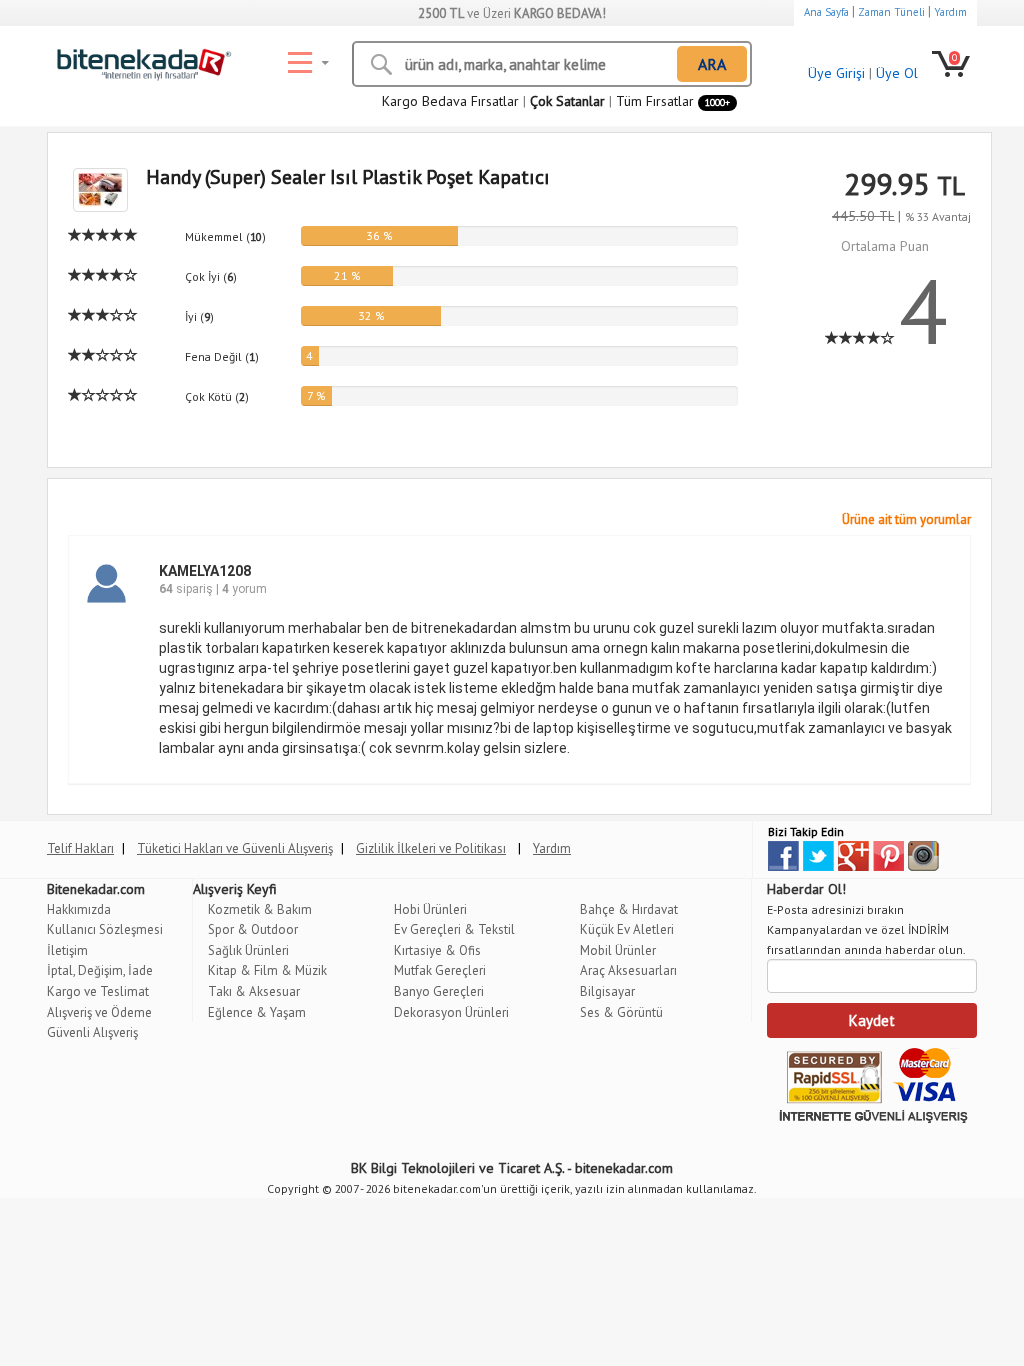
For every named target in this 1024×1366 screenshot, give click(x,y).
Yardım (950, 12)
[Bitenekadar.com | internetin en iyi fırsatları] (139, 60)
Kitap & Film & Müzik (267, 970)
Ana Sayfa (826, 12)
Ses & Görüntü (621, 1012)
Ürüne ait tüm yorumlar (906, 519)
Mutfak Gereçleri (440, 970)
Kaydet (872, 1020)
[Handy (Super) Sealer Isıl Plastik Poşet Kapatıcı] (92, 190)
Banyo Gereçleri (439, 991)
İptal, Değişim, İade (100, 970)
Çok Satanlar (567, 101)
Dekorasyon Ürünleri (451, 1012)
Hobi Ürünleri (430, 909)
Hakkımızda (79, 909)
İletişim (67, 950)
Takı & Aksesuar (254, 991)
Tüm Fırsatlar (673, 101)
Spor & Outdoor (253, 929)
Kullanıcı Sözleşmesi (105, 929)
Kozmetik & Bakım (260, 909)
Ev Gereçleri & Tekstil (454, 929)
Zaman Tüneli (891, 12)
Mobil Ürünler (618, 950)
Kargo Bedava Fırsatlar (450, 101)
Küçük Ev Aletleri (627, 929)
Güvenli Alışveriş (92, 1032)
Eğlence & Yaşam (257, 1012)
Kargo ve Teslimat (98, 991)
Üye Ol (897, 73)
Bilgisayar (607, 991)
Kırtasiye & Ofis (437, 950)
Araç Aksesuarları (628, 970)
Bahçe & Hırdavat (629, 909)
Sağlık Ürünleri (248, 950)
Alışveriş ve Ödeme (99, 1012)
